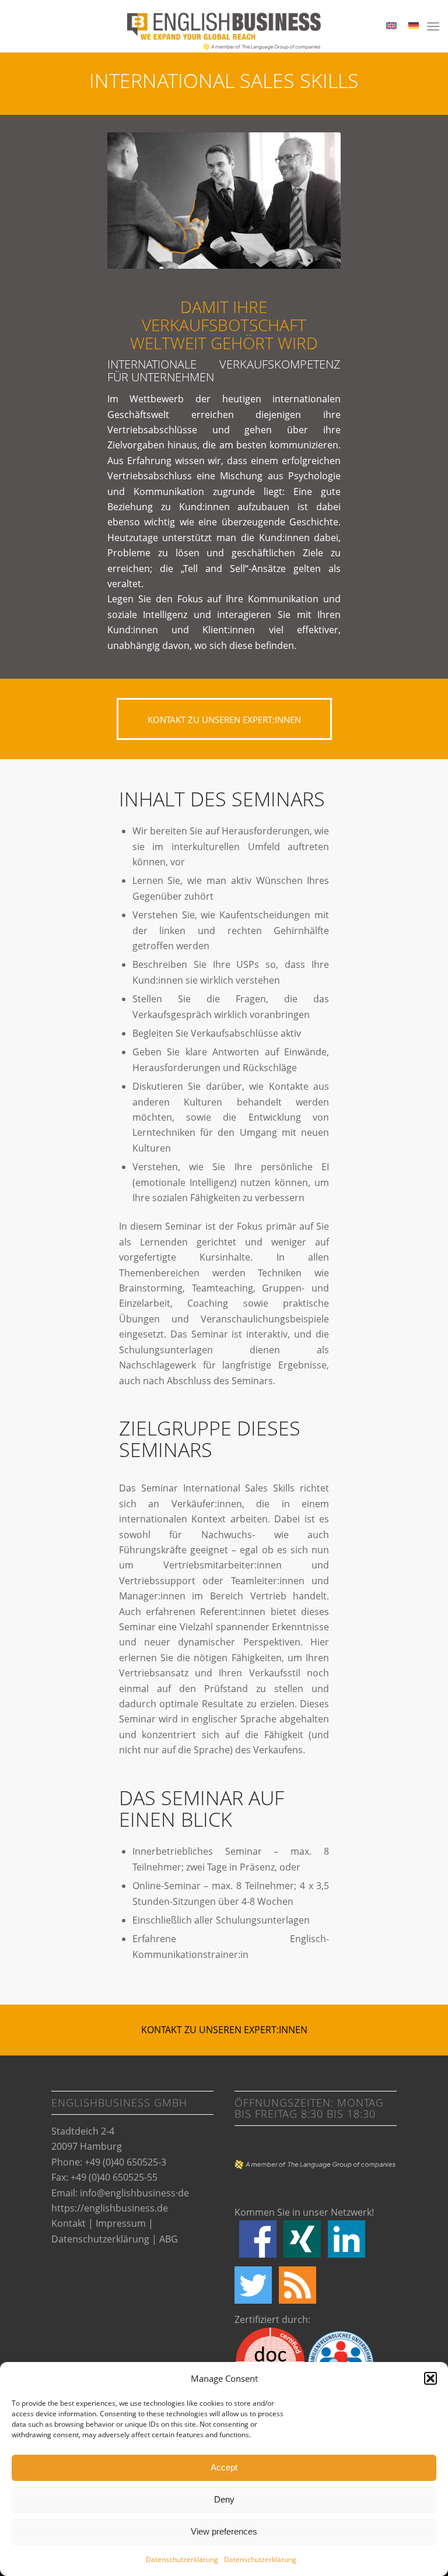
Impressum (121, 2223)
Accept (224, 2467)
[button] (430, 2378)
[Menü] (433, 26)
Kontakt (69, 2223)
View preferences (224, 2531)
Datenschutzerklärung (182, 2559)
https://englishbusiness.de (110, 2208)
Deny (224, 2499)
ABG (169, 2239)
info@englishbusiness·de (134, 2193)
